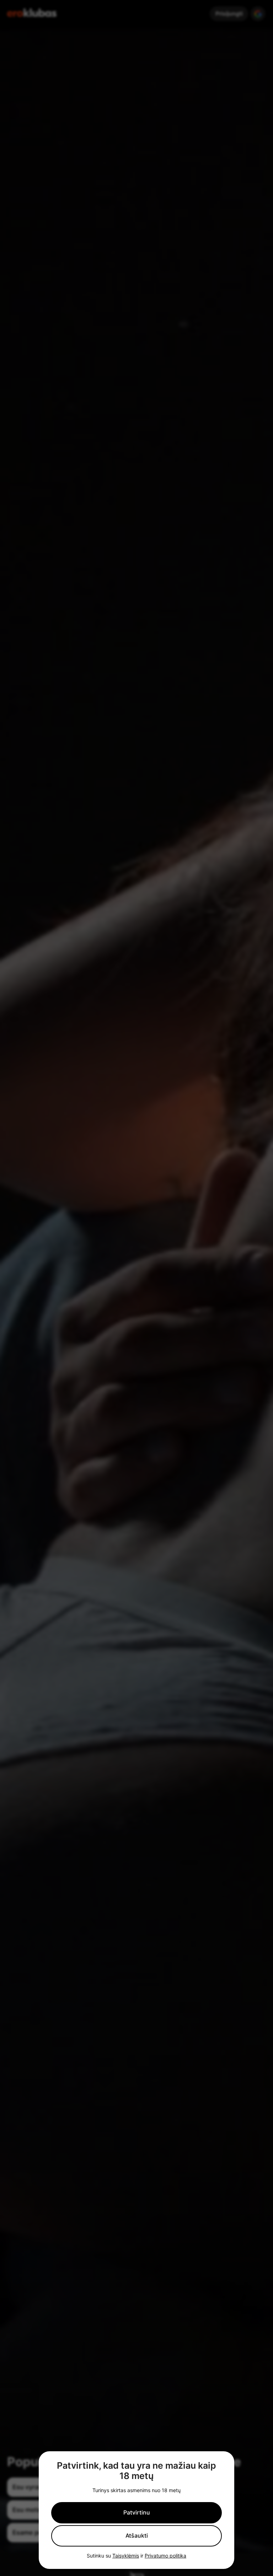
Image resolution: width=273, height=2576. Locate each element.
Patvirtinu (137, 2512)
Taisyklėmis (126, 2556)
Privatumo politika (165, 2556)
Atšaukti (137, 2535)
